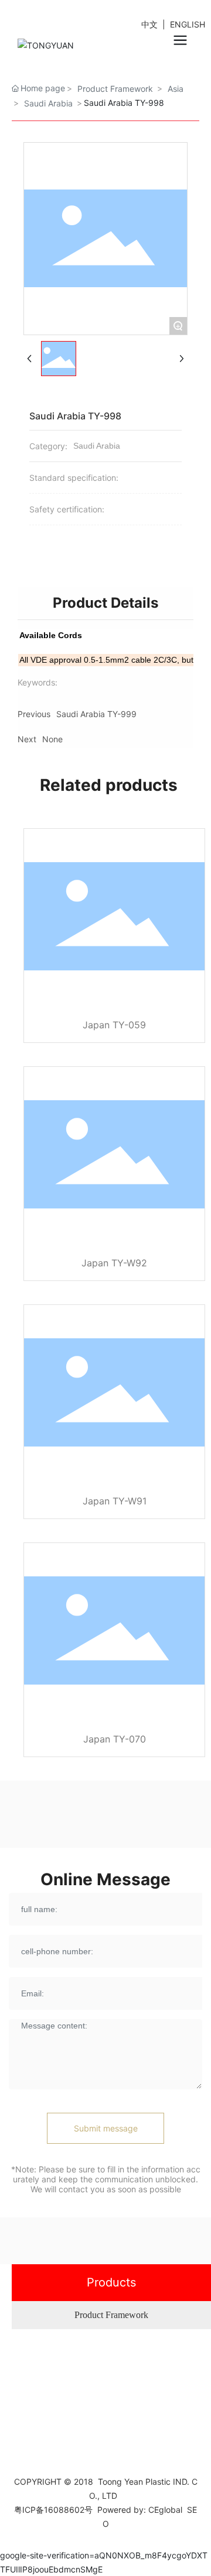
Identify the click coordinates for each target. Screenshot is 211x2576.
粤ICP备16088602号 (53, 2510)
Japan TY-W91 (115, 1501)
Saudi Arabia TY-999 (96, 714)
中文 (151, 24)
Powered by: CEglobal (140, 2510)
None (52, 739)
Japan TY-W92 (114, 1263)
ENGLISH (188, 24)
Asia (176, 89)
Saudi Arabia (48, 103)
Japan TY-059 (114, 1025)
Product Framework (111, 2315)
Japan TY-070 (115, 1739)
